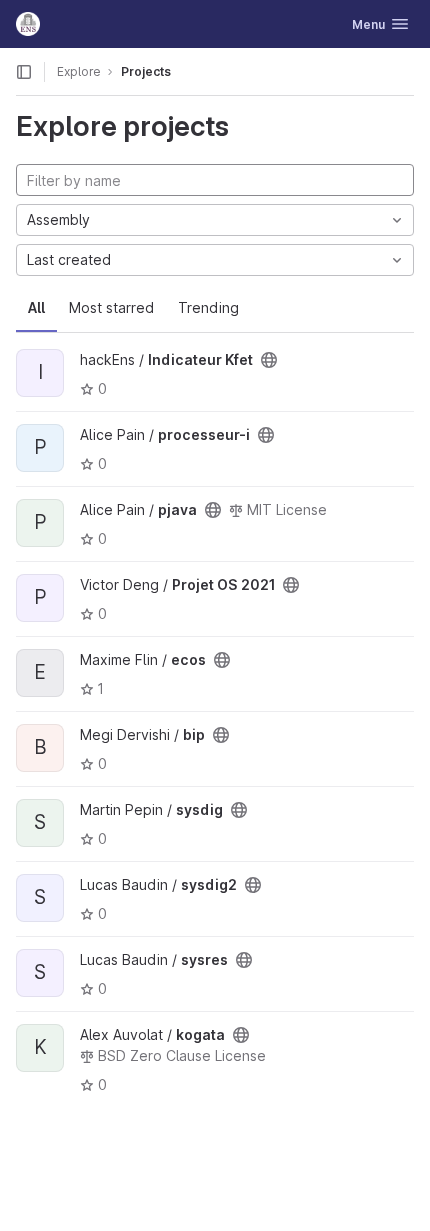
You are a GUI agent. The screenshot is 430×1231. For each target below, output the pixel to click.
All (36, 307)
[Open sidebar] (24, 72)
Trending (208, 307)
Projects (146, 71)
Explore (79, 71)
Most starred (111, 307)
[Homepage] (28, 24)
